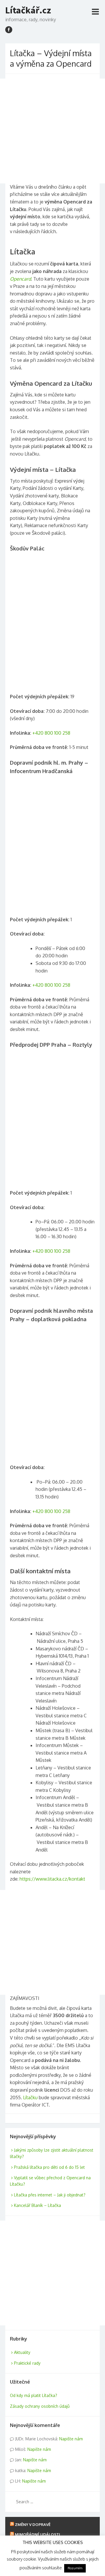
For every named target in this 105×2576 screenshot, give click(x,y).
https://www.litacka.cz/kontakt (52, 1879)
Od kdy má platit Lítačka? (34, 2395)
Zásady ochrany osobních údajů (40, 2406)
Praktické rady (27, 2363)
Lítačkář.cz (28, 10)
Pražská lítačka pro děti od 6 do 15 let (49, 2167)
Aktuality (22, 2352)
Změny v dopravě (33, 2524)
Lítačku (30, 2097)
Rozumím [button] (75, 2568)
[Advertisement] (52, 131)
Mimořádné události (37, 2534)
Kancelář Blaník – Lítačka (37, 2205)
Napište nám (71, 2439)
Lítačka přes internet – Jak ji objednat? (50, 2195)
